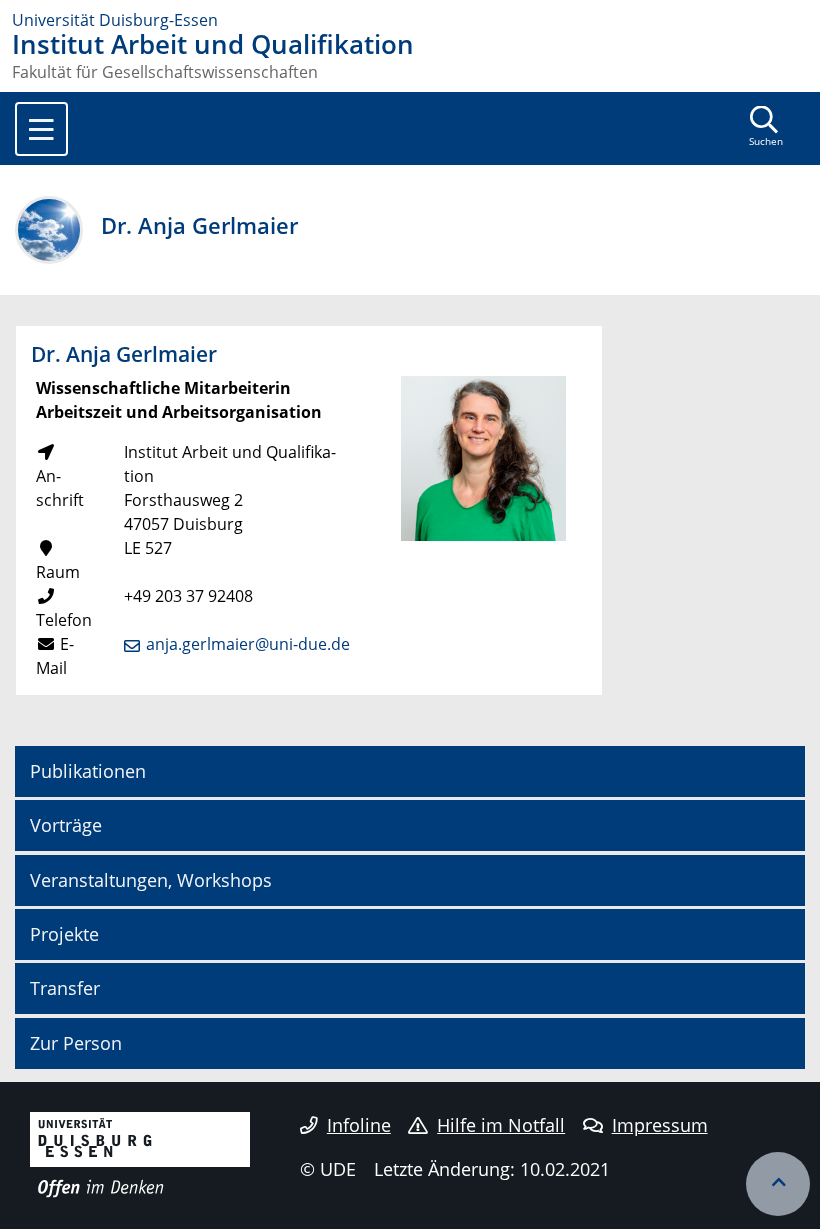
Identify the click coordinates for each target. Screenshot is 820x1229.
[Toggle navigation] (41, 129)
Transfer (65, 988)
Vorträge (66, 825)
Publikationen (88, 771)
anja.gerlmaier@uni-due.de (248, 644)
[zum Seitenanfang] (778, 1184)
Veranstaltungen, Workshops (151, 880)
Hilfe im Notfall (501, 1125)
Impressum (660, 1125)
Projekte (64, 934)
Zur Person (76, 1043)
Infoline (359, 1125)
